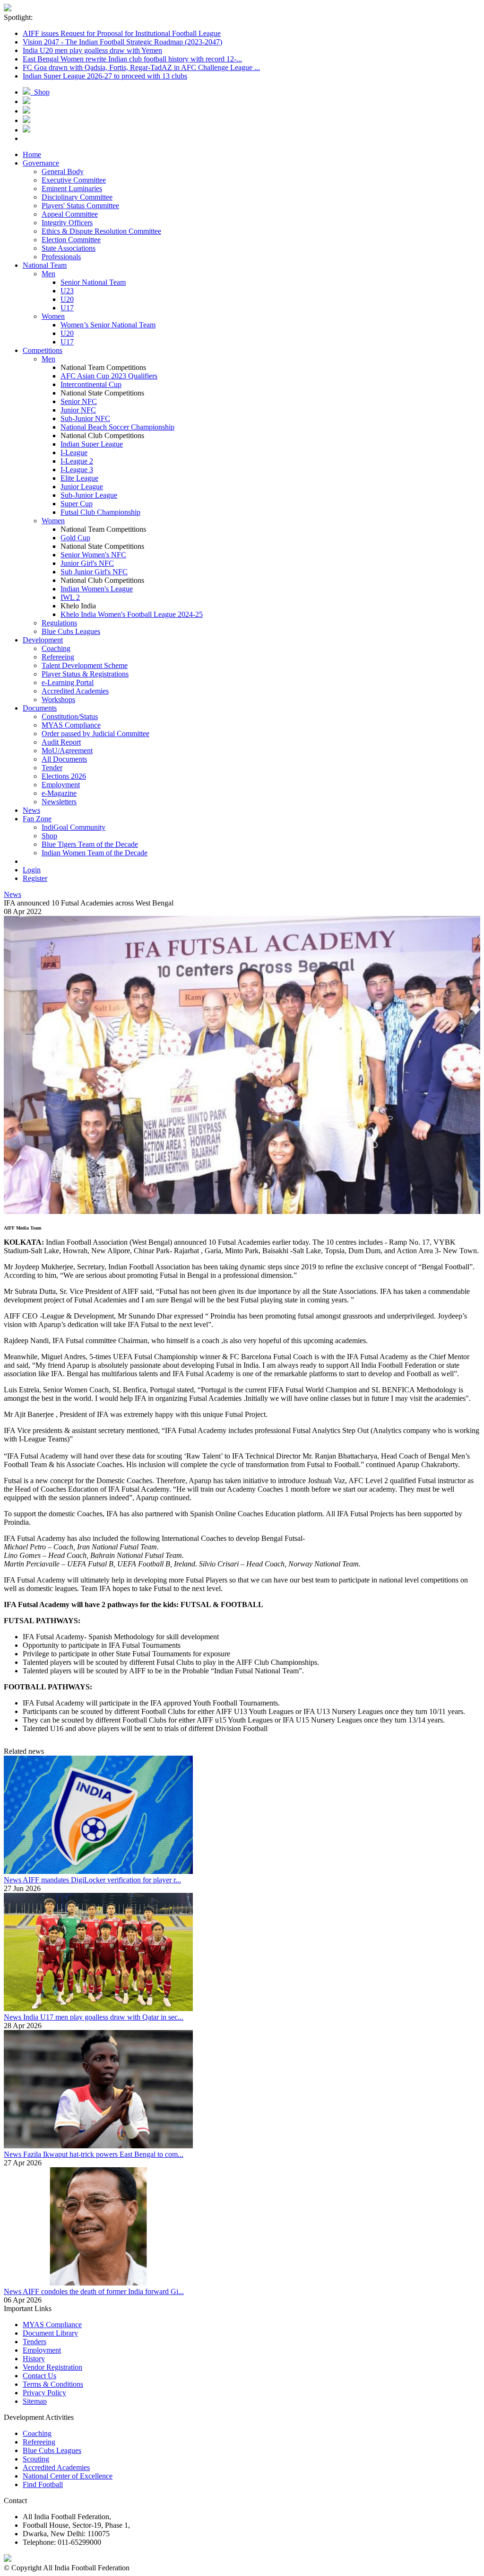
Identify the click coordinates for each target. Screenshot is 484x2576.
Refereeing (58, 657)
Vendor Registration (52, 2367)
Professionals (61, 257)
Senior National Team (93, 282)
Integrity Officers (67, 223)
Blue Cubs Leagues (71, 631)
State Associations (69, 248)
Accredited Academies (75, 691)
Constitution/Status (70, 717)
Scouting (36, 2459)
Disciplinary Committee (77, 197)
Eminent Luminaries (72, 189)
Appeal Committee (70, 214)
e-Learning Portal (68, 682)
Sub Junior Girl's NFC (94, 572)
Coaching (56, 648)
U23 (67, 291)
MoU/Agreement (67, 751)
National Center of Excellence (68, 2476)
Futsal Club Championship (100, 512)
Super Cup (77, 504)
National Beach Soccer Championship (117, 427)
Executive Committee (74, 180)
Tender (52, 768)
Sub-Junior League (89, 495)
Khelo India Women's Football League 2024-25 (132, 614)
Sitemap (35, 2401)
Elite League (79, 478)
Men (48, 274)
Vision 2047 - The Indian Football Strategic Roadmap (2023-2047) (122, 42)
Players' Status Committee (80, 206)
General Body (63, 171)
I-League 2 (77, 461)
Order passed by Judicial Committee (95, 734)
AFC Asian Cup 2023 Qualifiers (109, 376)
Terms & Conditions (53, 2384)
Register (35, 878)
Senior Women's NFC (93, 555)
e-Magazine (59, 793)
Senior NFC (79, 401)
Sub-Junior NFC (85, 418)
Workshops (58, 699)
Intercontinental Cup (91, 384)
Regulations (59, 623)
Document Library (50, 2333)
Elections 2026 (64, 776)
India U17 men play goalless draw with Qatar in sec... (103, 2017)
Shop (40, 92)
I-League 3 (77, 470)
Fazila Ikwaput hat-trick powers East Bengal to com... (103, 2154)
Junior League (82, 487)
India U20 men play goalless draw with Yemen (92, 50)
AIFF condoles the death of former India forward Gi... (103, 2291)
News (13, 894)
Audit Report (61, 742)
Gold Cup (75, 538)
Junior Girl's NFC (87, 563)
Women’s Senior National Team (108, 325)
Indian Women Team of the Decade (95, 853)
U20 (67, 299)
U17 (67, 308)
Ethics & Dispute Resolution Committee (101, 231)
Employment (61, 785)
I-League (74, 453)
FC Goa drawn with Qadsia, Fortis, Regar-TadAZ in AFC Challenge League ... (141, 67)
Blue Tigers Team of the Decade (90, 844)
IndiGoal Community (73, 827)
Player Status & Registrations (85, 674)
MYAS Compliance (71, 725)
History (34, 2359)
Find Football (43, 2484)
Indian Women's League (97, 589)
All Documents (64, 759)
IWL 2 (70, 597)
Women (53, 316)
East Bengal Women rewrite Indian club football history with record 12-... (132, 59)
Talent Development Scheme (85, 665)
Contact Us (39, 2376)
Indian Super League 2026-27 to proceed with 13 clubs (105, 76)
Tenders (35, 2342)
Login (32, 870)
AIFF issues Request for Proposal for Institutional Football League (122, 33)
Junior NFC (78, 410)
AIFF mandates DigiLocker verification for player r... (102, 1880)
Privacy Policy (44, 2393)
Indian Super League (92, 444)
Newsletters (59, 802)
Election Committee (71, 240)
